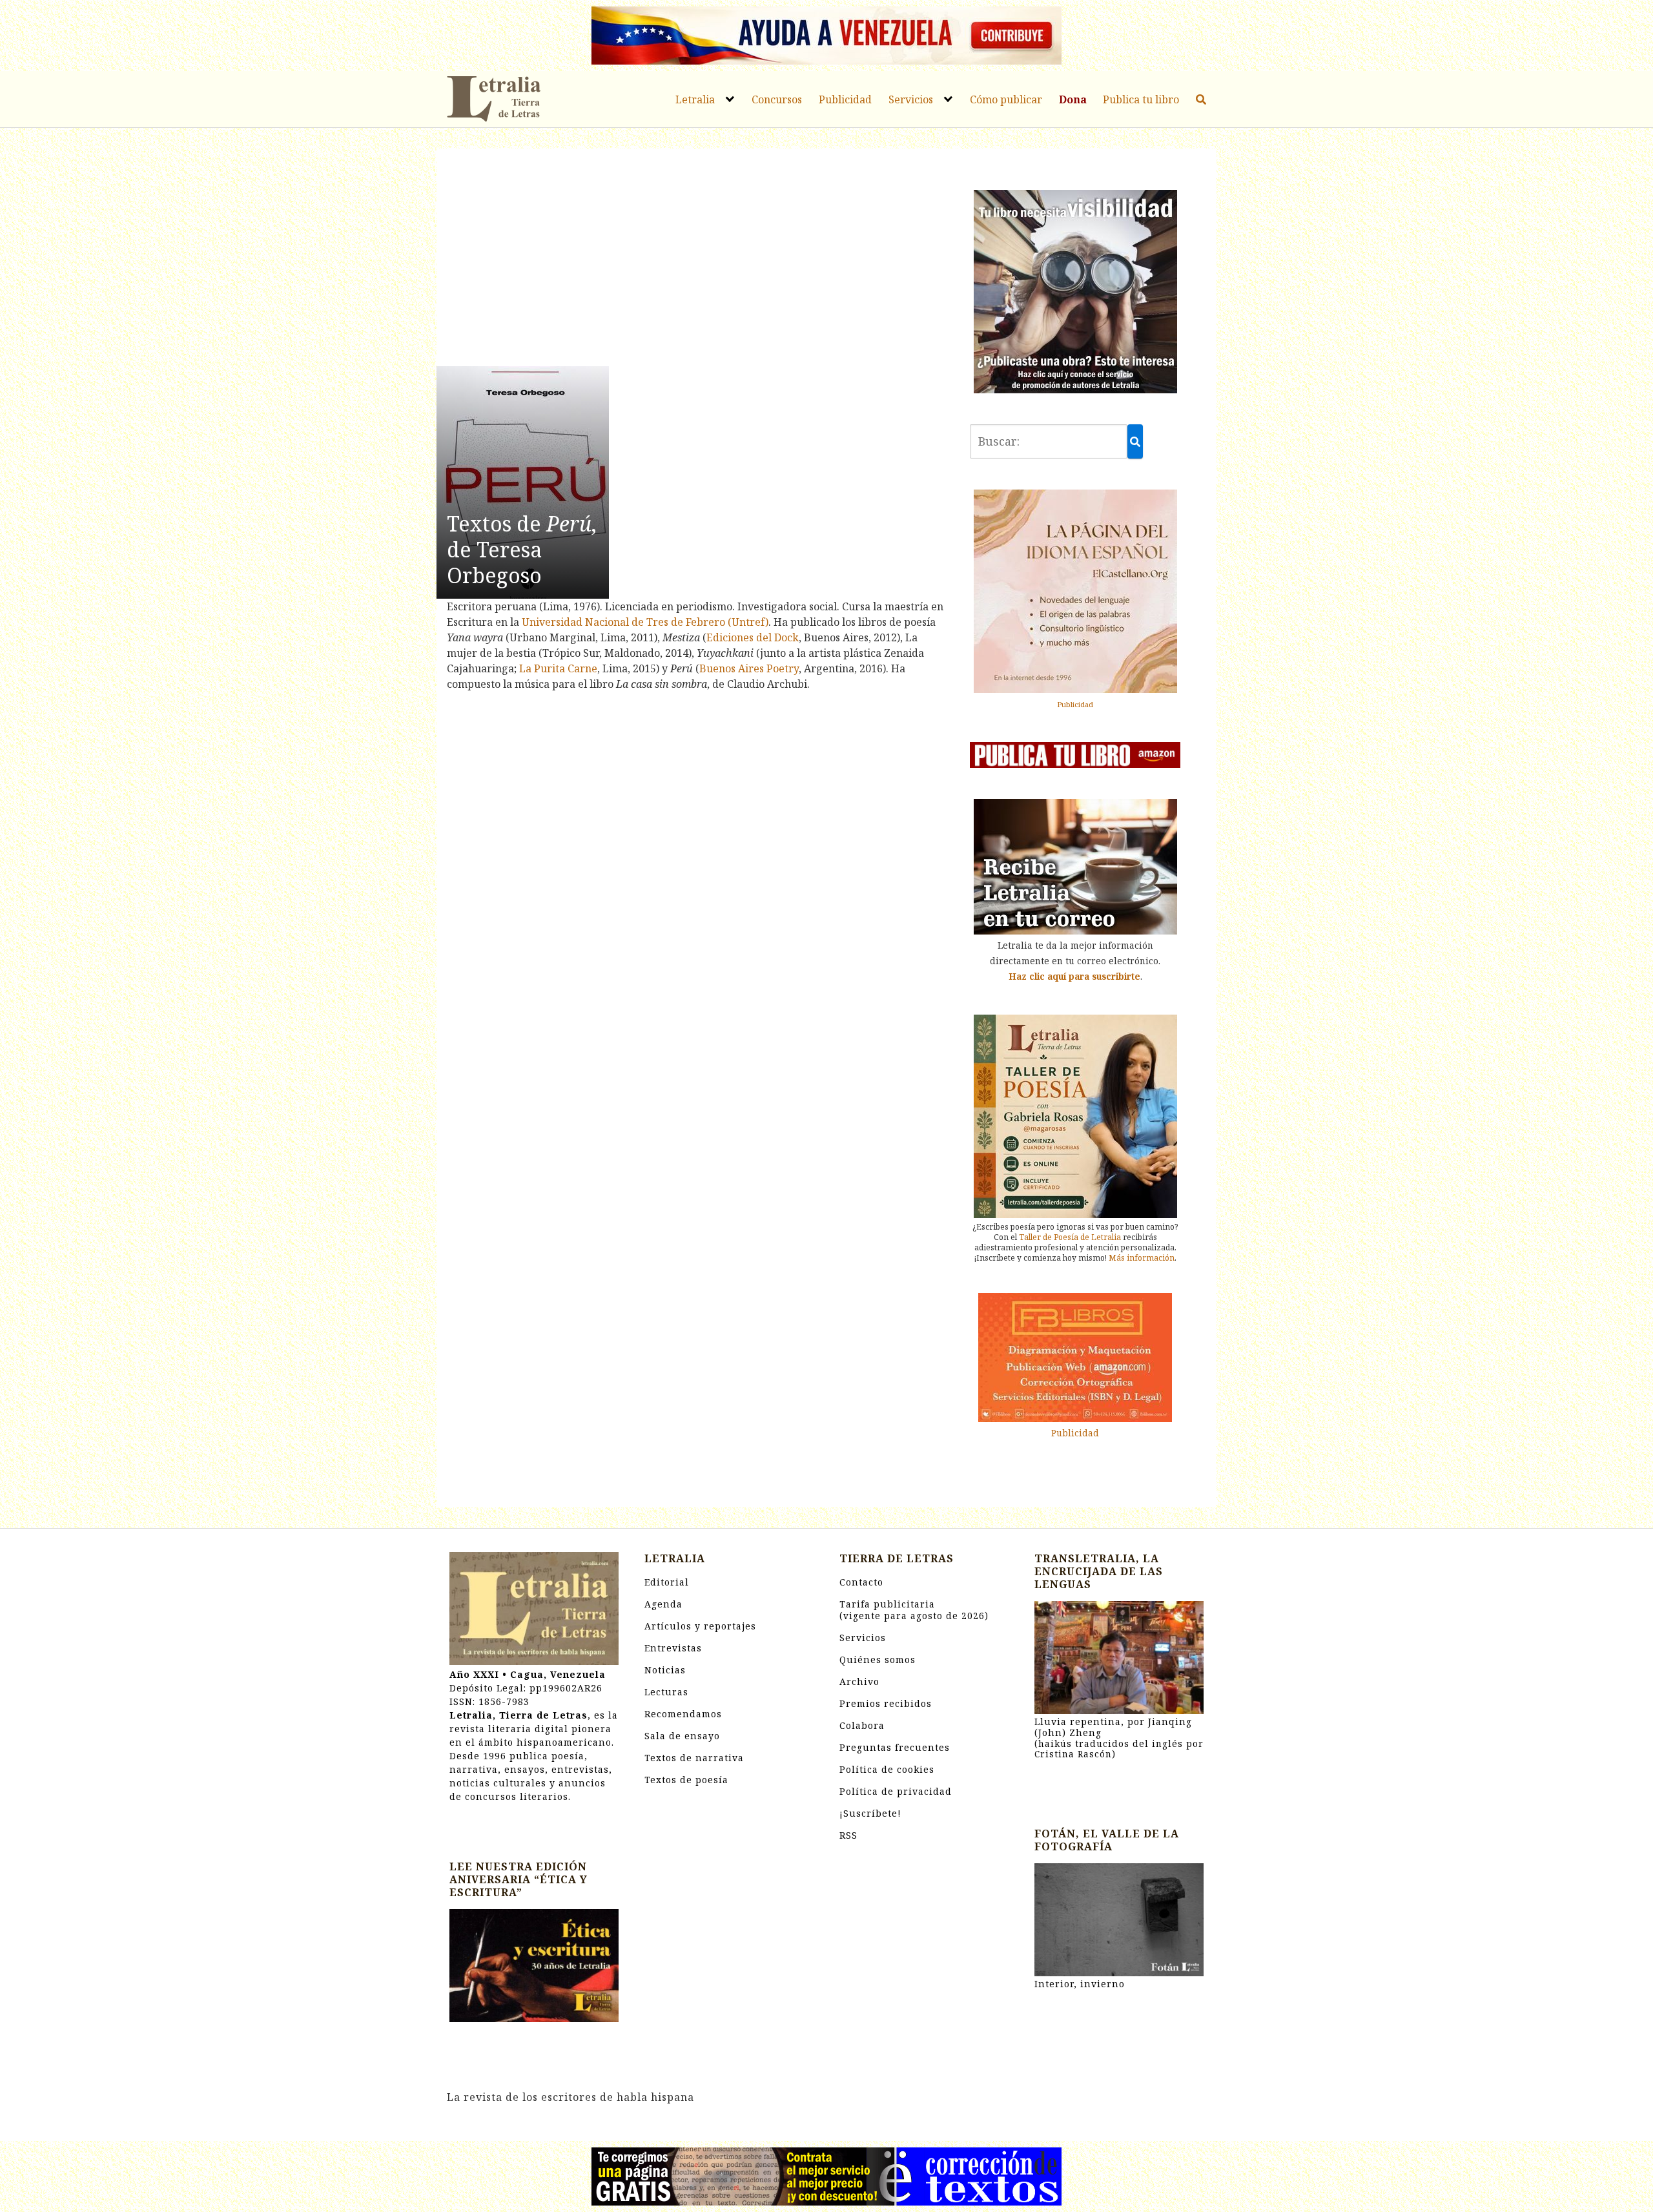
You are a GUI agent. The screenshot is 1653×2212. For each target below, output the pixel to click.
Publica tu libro (1141, 99)
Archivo (859, 1681)
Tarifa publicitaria (914, 1610)
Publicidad (845, 99)
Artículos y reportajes (700, 1626)
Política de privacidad (896, 1791)
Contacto (861, 1582)
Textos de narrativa (694, 1758)
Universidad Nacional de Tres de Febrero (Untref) (645, 622)
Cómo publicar (1006, 99)
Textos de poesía (686, 1780)
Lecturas (666, 1692)
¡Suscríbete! (870, 1813)
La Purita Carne (558, 668)
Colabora (862, 1725)
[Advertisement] (695, 260)
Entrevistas (673, 1648)
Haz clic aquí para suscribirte (1074, 976)
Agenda (663, 1604)
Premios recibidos (886, 1703)
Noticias (665, 1670)
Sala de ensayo (682, 1736)
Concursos (777, 99)
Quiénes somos (878, 1659)
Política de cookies (887, 1769)
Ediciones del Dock (753, 637)
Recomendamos (683, 1714)
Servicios (911, 99)
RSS (848, 1835)
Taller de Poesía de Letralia (1070, 1237)
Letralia (695, 99)
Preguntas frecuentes (895, 1747)
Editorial (667, 1582)
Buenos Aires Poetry (749, 668)
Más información (1142, 1258)
